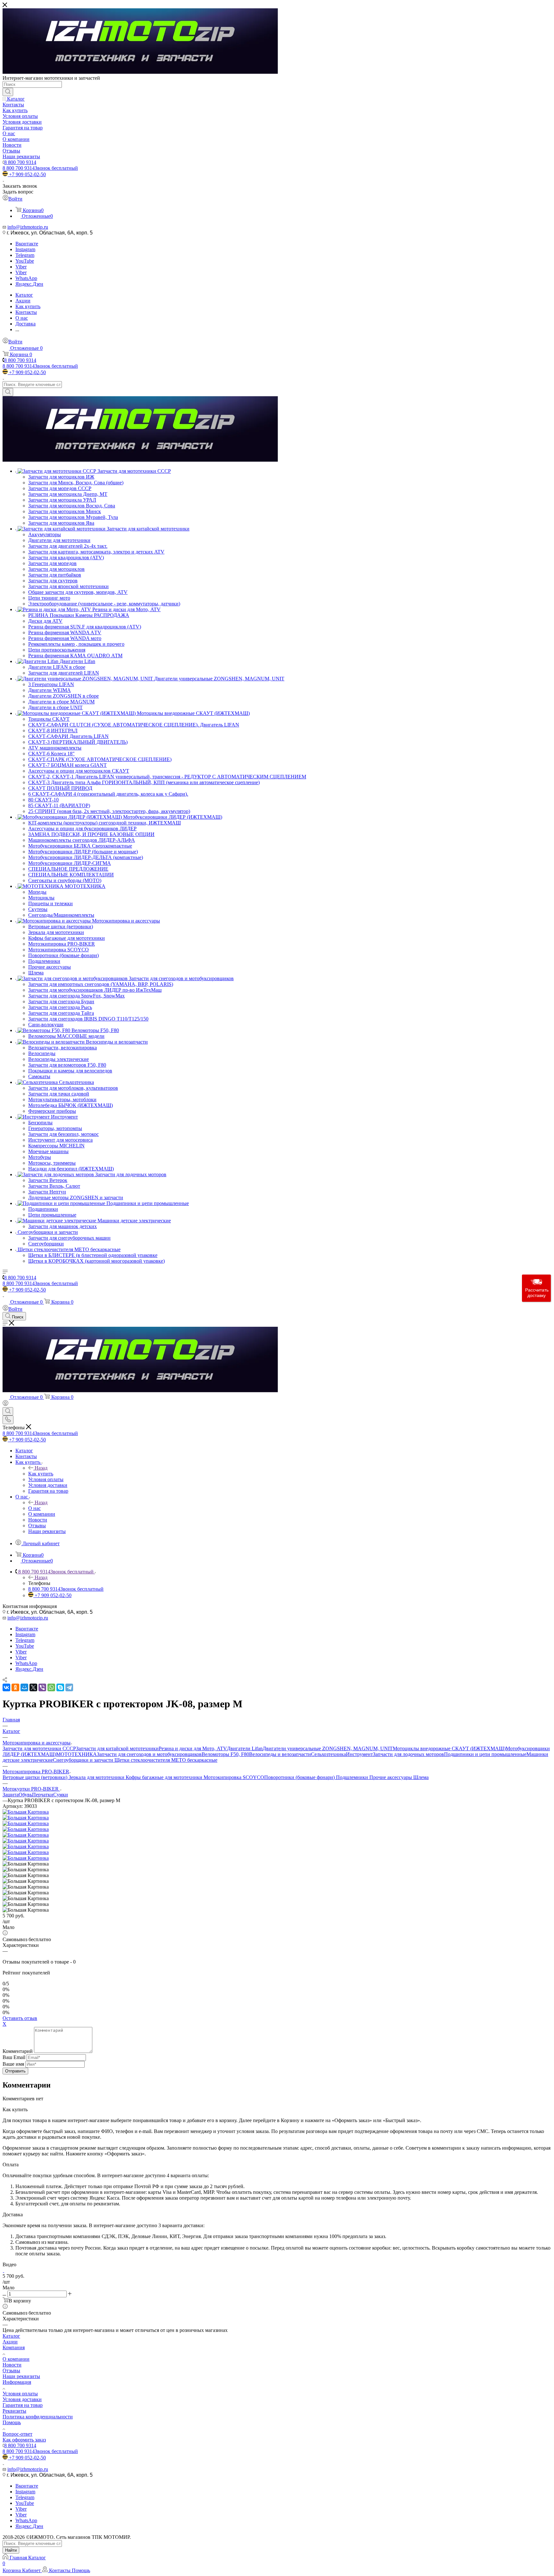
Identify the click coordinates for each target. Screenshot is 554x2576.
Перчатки (43, 1795)
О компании (16, 2359)
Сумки (61, 1795)
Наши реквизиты (21, 2376)
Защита (11, 1795)
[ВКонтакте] (6, 1687)
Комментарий (18, 2051)
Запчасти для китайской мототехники (117, 1748)
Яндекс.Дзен (29, 284)
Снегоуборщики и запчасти (84, 1760)
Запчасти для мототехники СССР (39, 1748)
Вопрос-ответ (17, 2434)
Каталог (11, 2336)
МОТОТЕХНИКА (76, 1754)
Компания (14, 2347)
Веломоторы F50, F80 (225, 1754)
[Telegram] (69, 1687)
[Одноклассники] (15, 1687)
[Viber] (42, 1687)
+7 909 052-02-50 (27, 174)
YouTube (25, 261)
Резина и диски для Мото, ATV (193, 1748)
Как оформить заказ (24, 2440)
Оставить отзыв (20, 2018)
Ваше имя (14, 2064)
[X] (33, 1687)
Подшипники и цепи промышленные (485, 1754)
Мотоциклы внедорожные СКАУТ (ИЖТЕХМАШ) (449, 1748)
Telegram (25, 255)
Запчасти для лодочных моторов (408, 1754)
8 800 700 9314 (20, 162)
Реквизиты (14, 2411)
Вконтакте (27, 244)
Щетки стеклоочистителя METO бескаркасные (166, 1760)
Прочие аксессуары (391, 1777)
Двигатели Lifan (245, 1748)
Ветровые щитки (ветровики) (36, 1777)
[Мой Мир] (24, 1687)
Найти (11, 2550)
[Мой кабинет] (5, 1404)
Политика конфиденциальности (38, 2417)
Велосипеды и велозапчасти (280, 1754)
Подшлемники (353, 1777)
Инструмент (359, 1754)
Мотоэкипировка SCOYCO (234, 1777)
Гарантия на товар (23, 2405)
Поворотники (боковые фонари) (300, 1777)
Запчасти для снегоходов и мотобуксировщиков (149, 1754)
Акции (10, 2342)
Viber (21, 267)
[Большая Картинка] (26, 1812)
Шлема (421, 1777)
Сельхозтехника (328, 1754)
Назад (41, 1468)
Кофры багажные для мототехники (165, 1777)
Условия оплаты (20, 2394)
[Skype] (60, 1687)
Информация (17, 2382)
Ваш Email (14, 2057)
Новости (12, 2365)
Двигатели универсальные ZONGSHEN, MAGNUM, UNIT (328, 1748)
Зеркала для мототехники (97, 1777)
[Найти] (8, 92)
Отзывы (11, 2371)
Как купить (41, 1474)
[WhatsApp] (51, 1687)
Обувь (25, 1795)
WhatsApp (26, 278)
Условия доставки (22, 2399)
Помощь (12, 2422)
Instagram (25, 249)
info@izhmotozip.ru (28, 227)
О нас (34, 1508)
